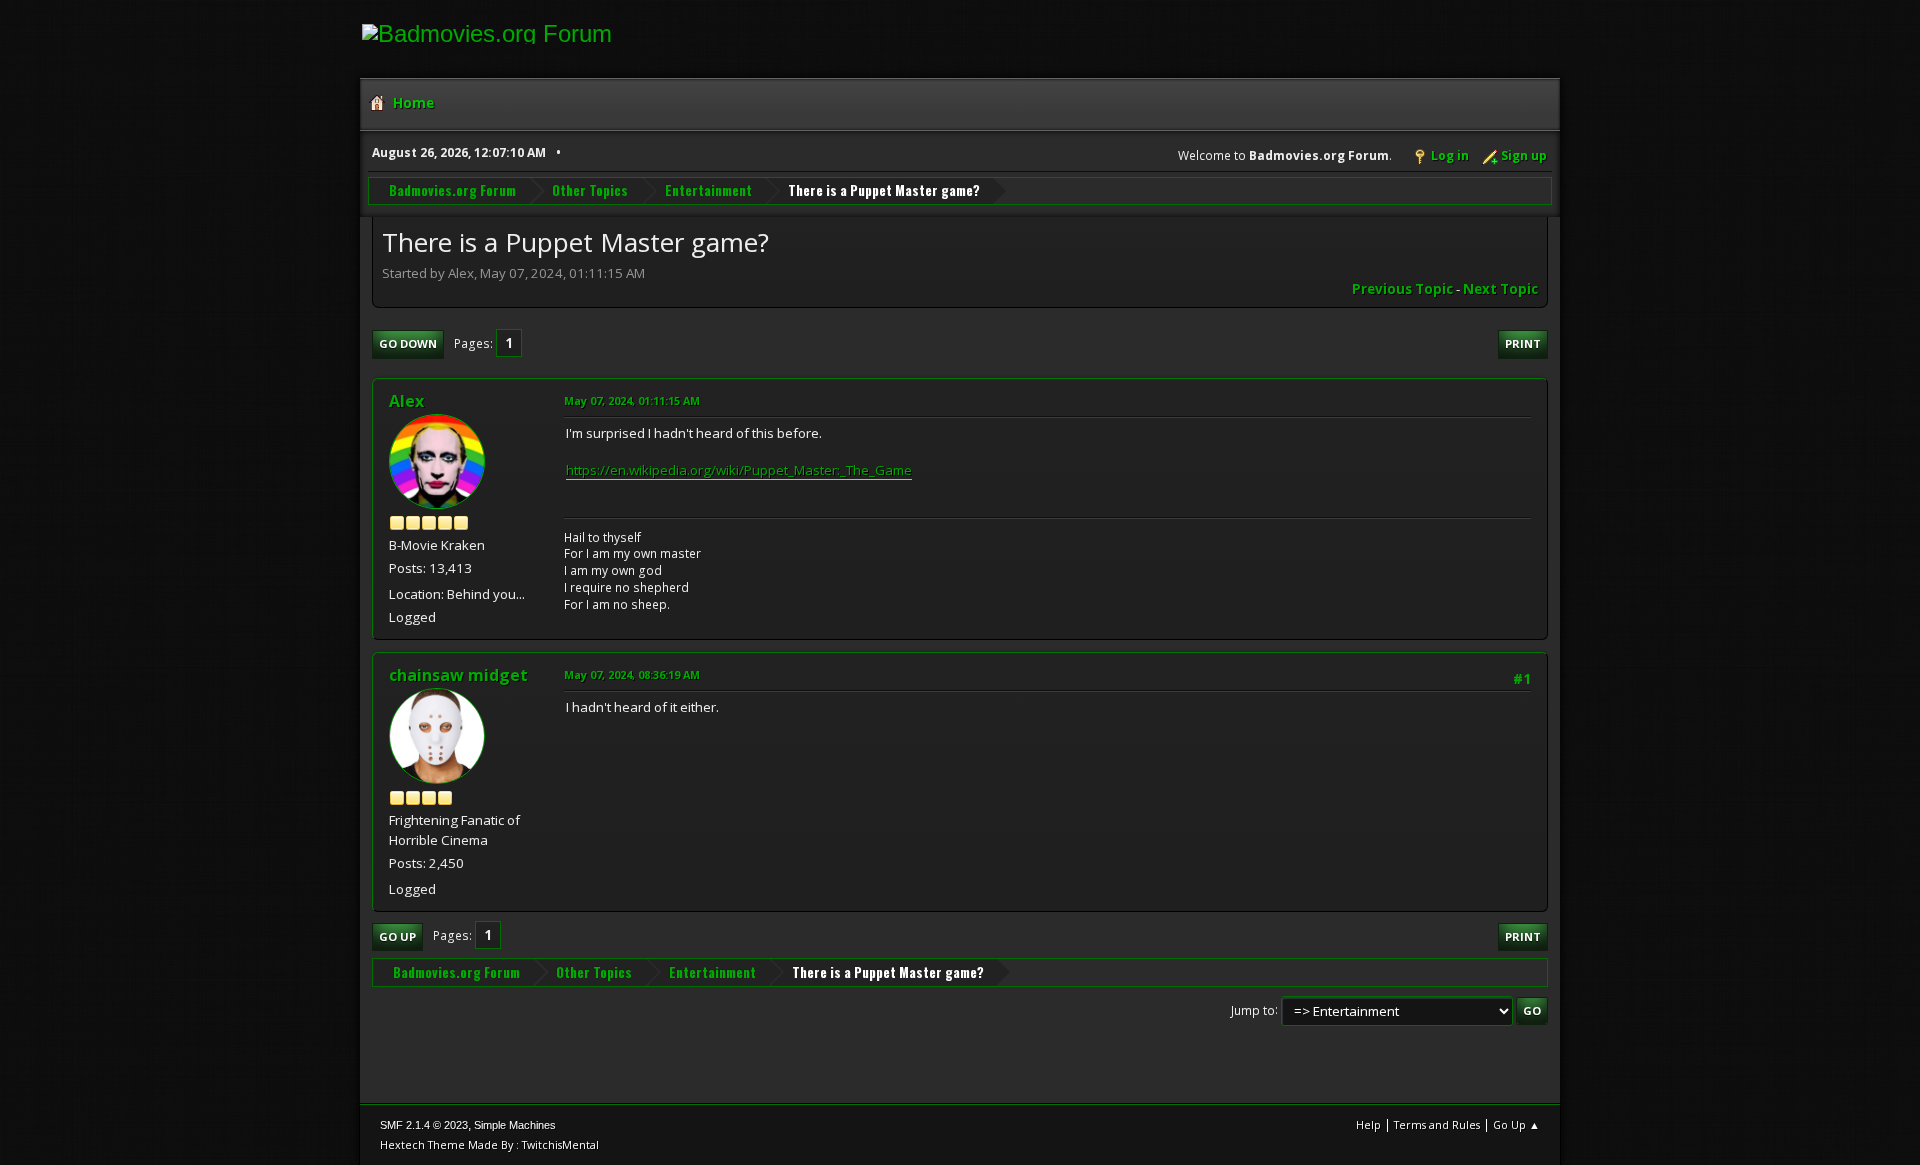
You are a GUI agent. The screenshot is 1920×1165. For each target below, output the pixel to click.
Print (1523, 343)
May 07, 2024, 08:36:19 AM (632, 674)
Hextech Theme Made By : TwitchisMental (489, 1144)
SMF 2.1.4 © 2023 (424, 1125)
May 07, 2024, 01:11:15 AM (632, 400)
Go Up (397, 936)
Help (1368, 1124)
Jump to (1253, 1009)
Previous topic (1402, 289)
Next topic (1500, 289)
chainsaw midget (458, 675)
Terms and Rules (1437, 1124)
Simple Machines (515, 1125)
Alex (406, 401)
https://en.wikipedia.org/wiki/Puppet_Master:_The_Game (739, 470)
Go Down (408, 343)
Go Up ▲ (1516, 1124)
